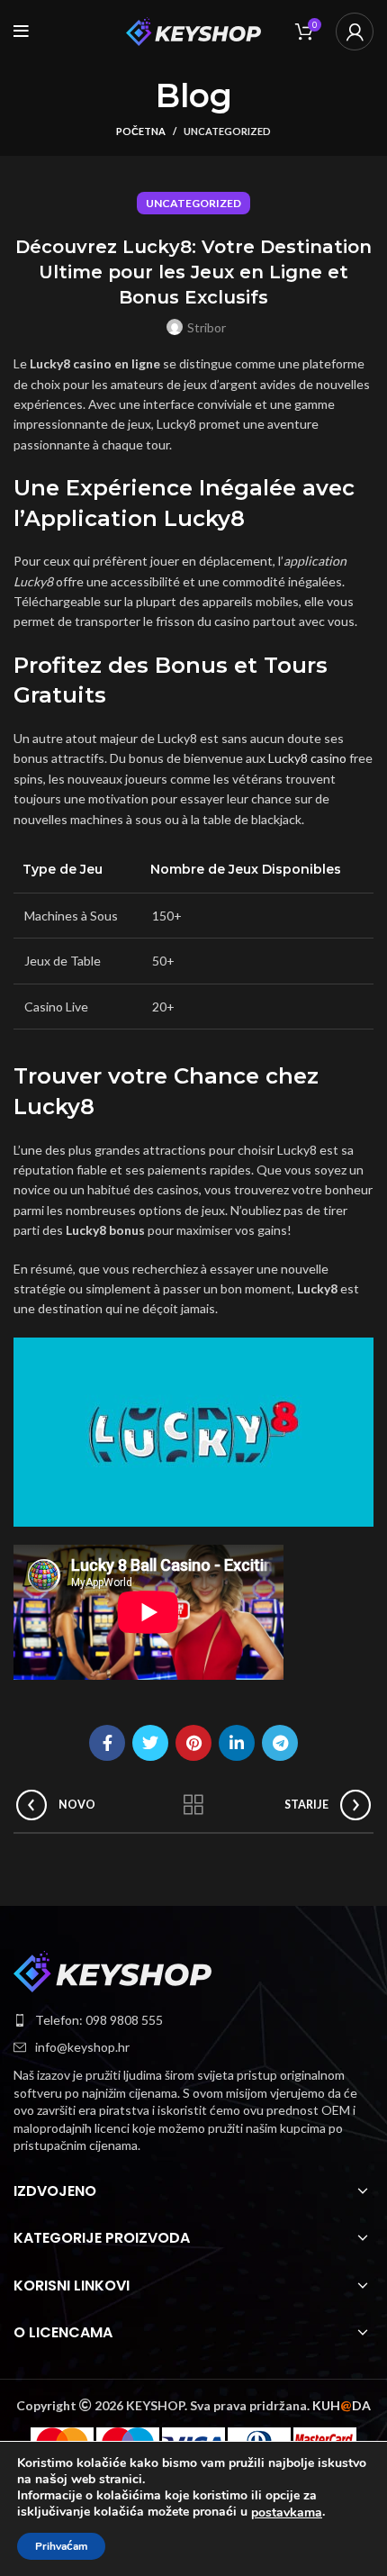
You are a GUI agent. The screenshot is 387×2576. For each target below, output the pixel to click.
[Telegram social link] (280, 1743)
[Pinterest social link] (193, 1743)
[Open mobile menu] (21, 32)
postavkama (287, 2513)
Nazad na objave (193, 1805)
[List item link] (193, 2020)
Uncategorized (227, 131)
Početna (141, 131)
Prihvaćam (61, 2546)
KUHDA (342, 2405)
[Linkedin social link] (237, 1743)
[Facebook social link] (107, 1743)
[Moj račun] (355, 32)
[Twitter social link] (150, 1743)
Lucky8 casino (307, 758)
